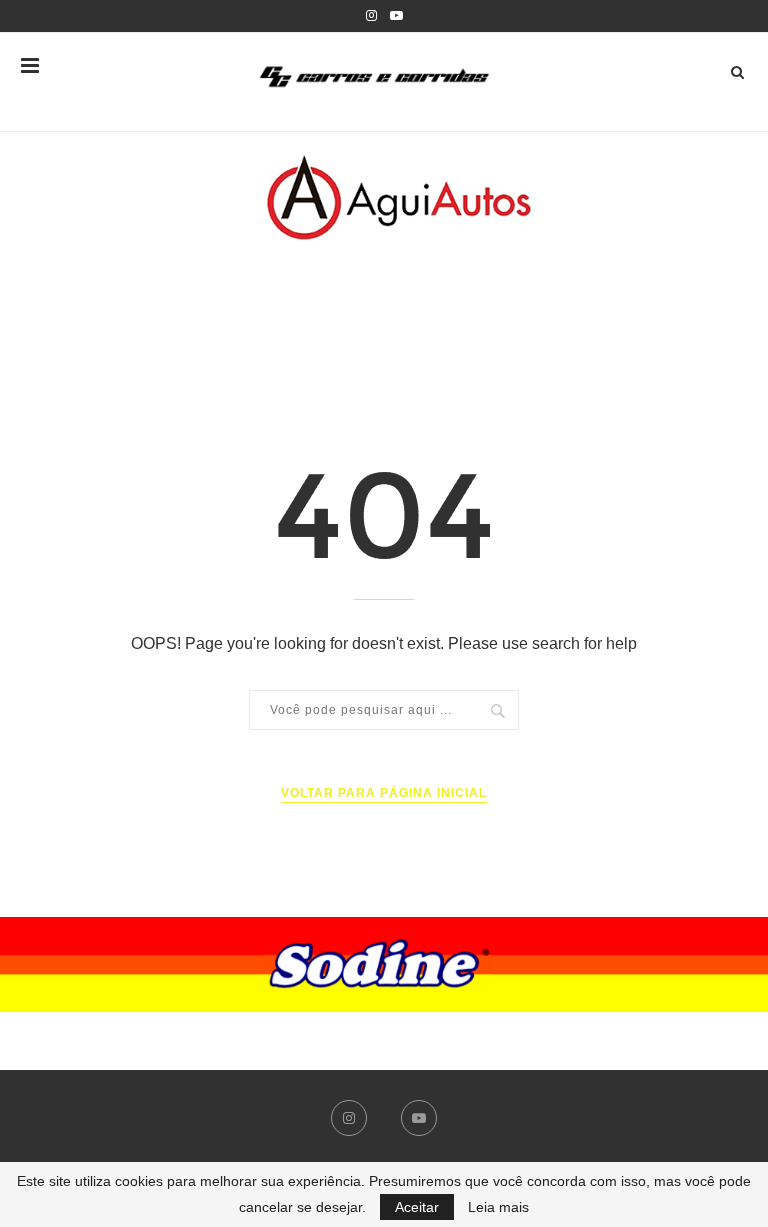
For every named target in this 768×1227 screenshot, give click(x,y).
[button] (384, 964)
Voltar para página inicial (384, 793)
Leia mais (498, 1207)
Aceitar (417, 1207)
